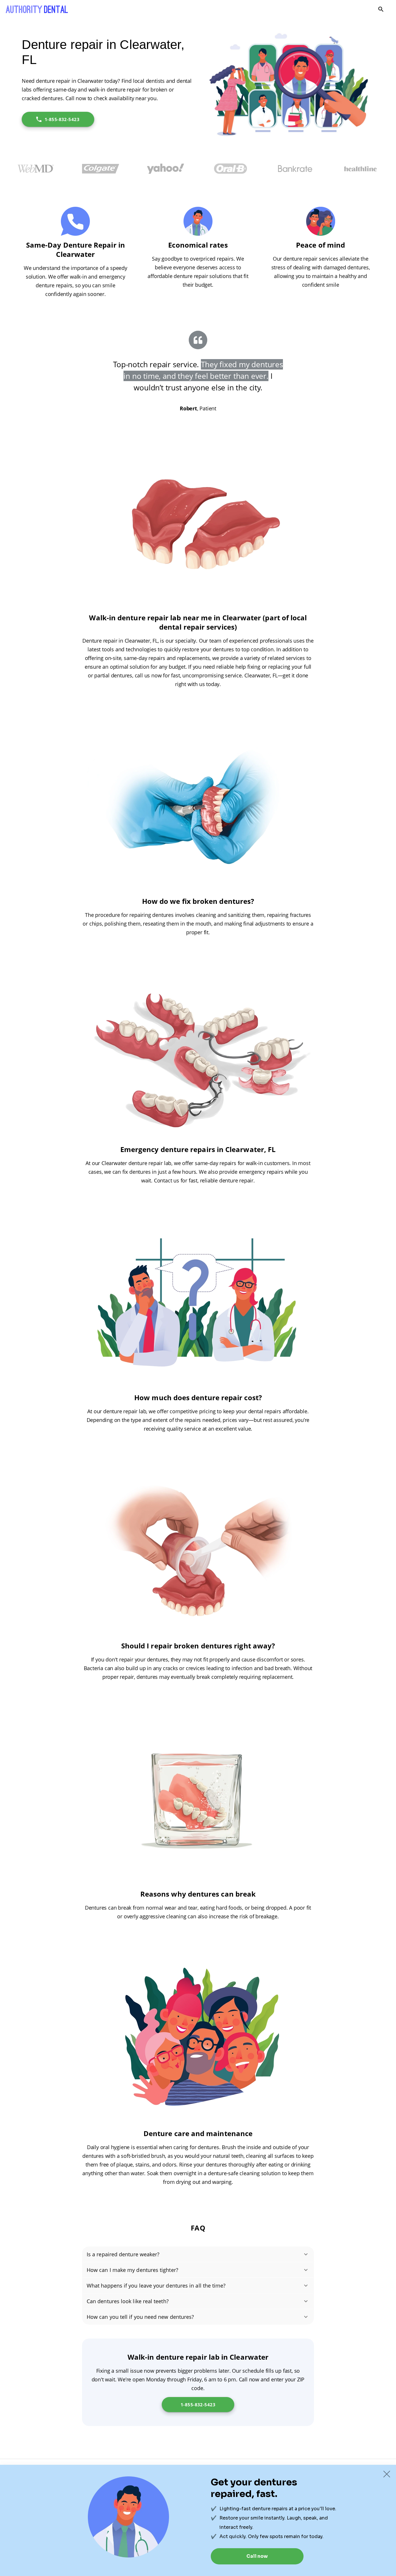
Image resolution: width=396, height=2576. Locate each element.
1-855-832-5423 (62, 119)
